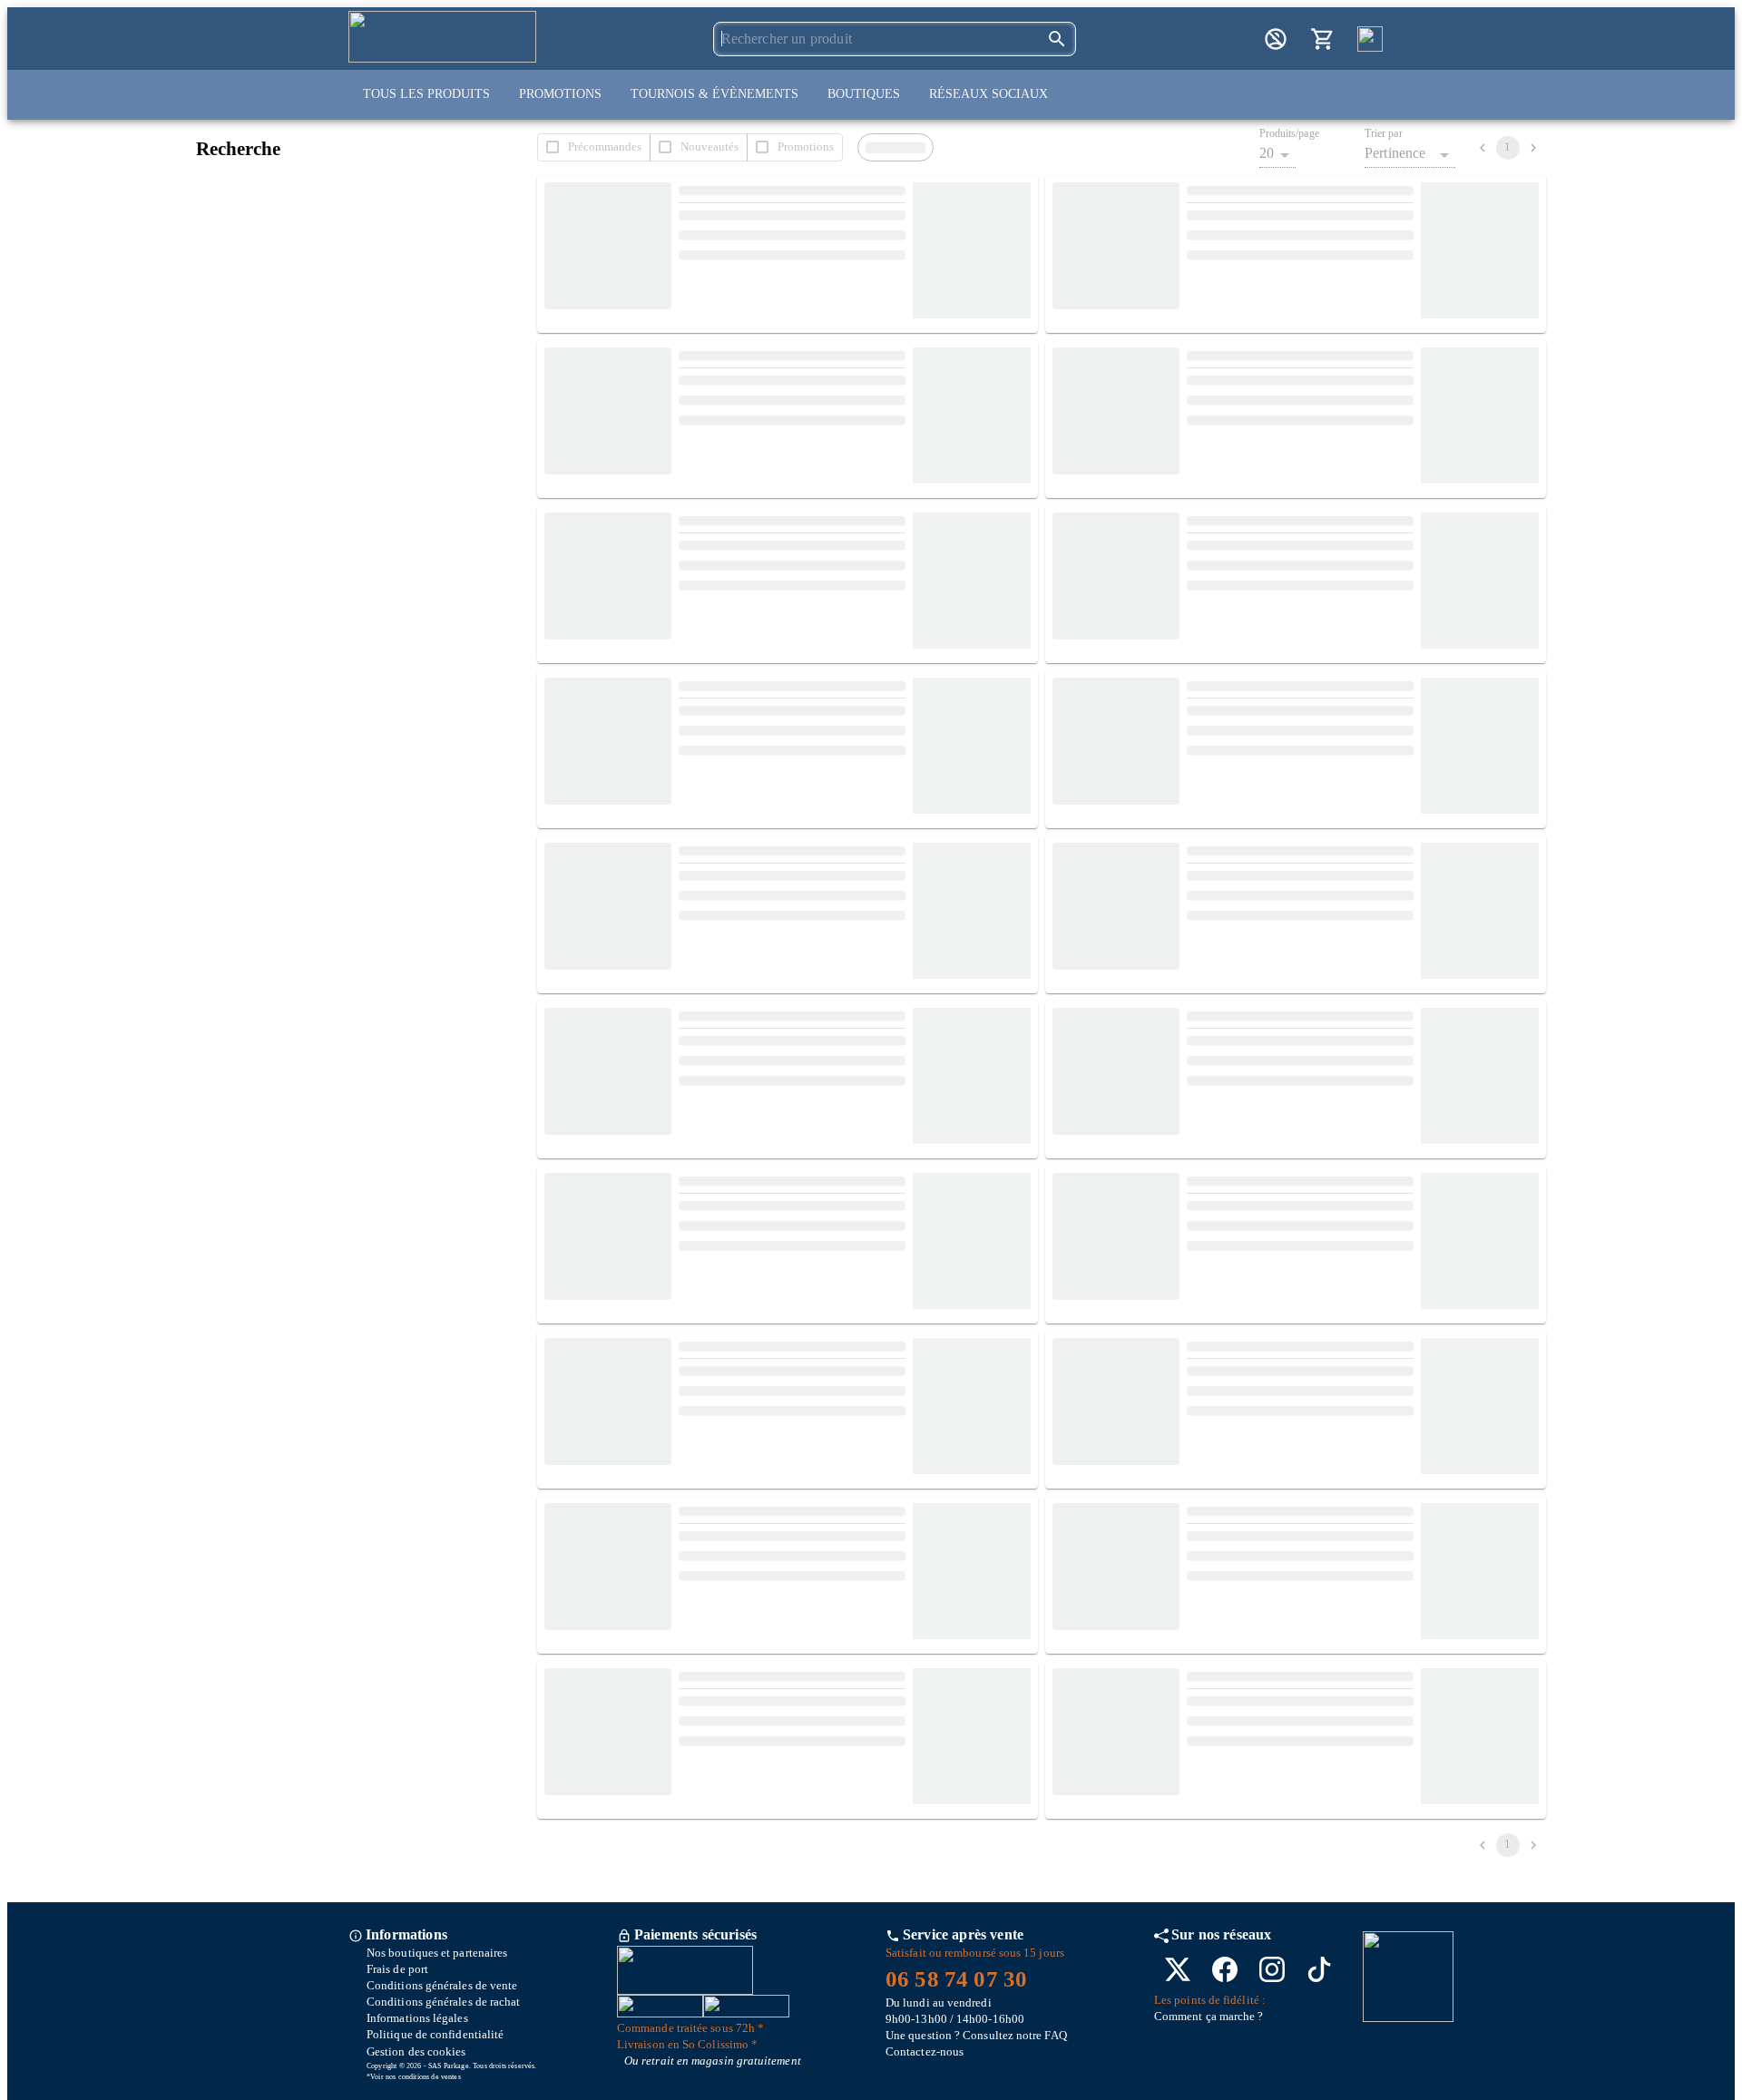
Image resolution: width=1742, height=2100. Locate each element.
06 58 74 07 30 (956, 1979)
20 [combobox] (1267, 153)
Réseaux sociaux (988, 94)
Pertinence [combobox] (1395, 153)
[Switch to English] (1370, 39)
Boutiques (864, 94)
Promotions (560, 94)
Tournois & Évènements (714, 94)
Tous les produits (426, 94)
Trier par (1384, 134)
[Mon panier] (1323, 39)
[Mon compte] (1276, 39)
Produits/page (1289, 134)
